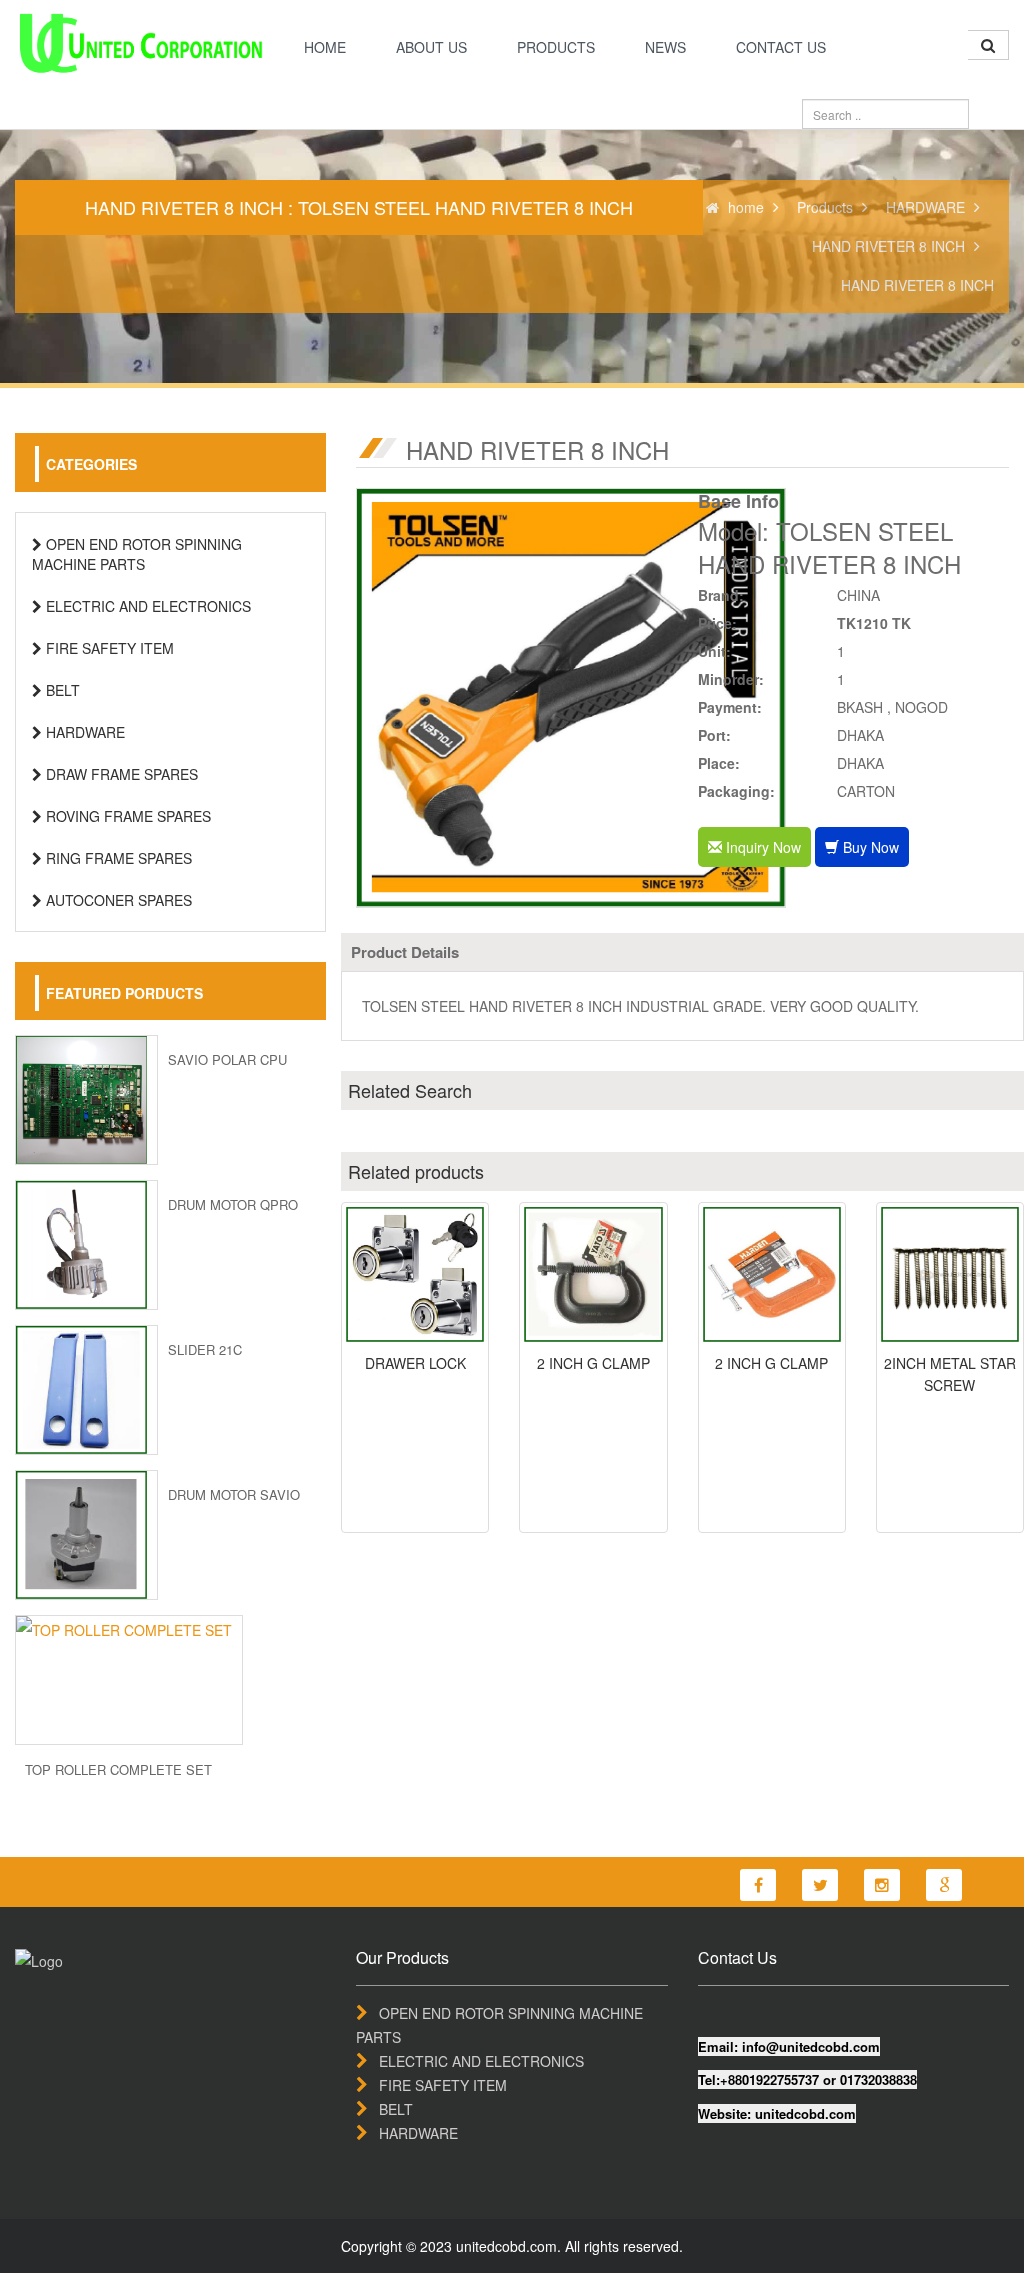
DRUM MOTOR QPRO (233, 1204)
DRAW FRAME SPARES (120, 774)
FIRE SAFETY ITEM (108, 648)
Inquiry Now (761, 847)
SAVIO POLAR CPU (227, 1059)
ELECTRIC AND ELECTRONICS (146, 606)
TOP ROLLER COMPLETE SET (118, 1769)
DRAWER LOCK (415, 1363)
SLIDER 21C (205, 1349)
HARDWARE (925, 207)
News (665, 47)
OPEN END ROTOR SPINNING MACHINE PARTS (137, 554)
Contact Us (781, 47)
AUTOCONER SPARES (117, 900)
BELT (61, 690)
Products (556, 47)
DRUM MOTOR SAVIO (234, 1494)
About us (431, 47)
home (325, 47)
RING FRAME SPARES (117, 858)
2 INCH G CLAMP (593, 1363)
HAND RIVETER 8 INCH (888, 246)
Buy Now (869, 847)
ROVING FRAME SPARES (126, 816)
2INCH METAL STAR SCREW (950, 1374)
